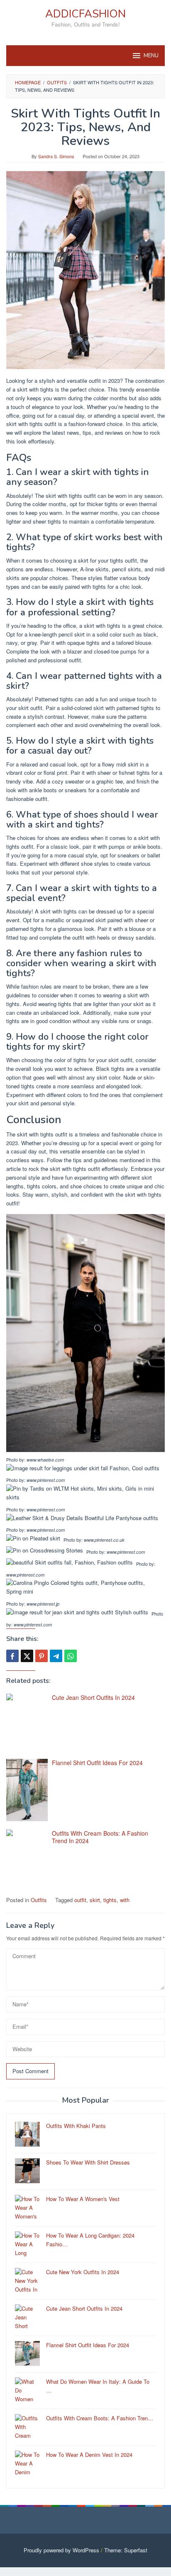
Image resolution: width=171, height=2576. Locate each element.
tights (110, 1900)
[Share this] (12, 1656)
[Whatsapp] (71, 1656)
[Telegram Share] (56, 1656)
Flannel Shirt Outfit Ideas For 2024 (97, 1763)
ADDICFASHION (85, 14)
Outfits (39, 1900)
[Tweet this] (27, 1656)
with (125, 1900)
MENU (151, 56)
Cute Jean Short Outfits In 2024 (93, 1697)
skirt (95, 1900)
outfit (80, 1900)
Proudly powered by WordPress (61, 2550)
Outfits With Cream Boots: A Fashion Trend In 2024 (100, 1837)
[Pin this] (42, 1656)
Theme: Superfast (126, 2550)
